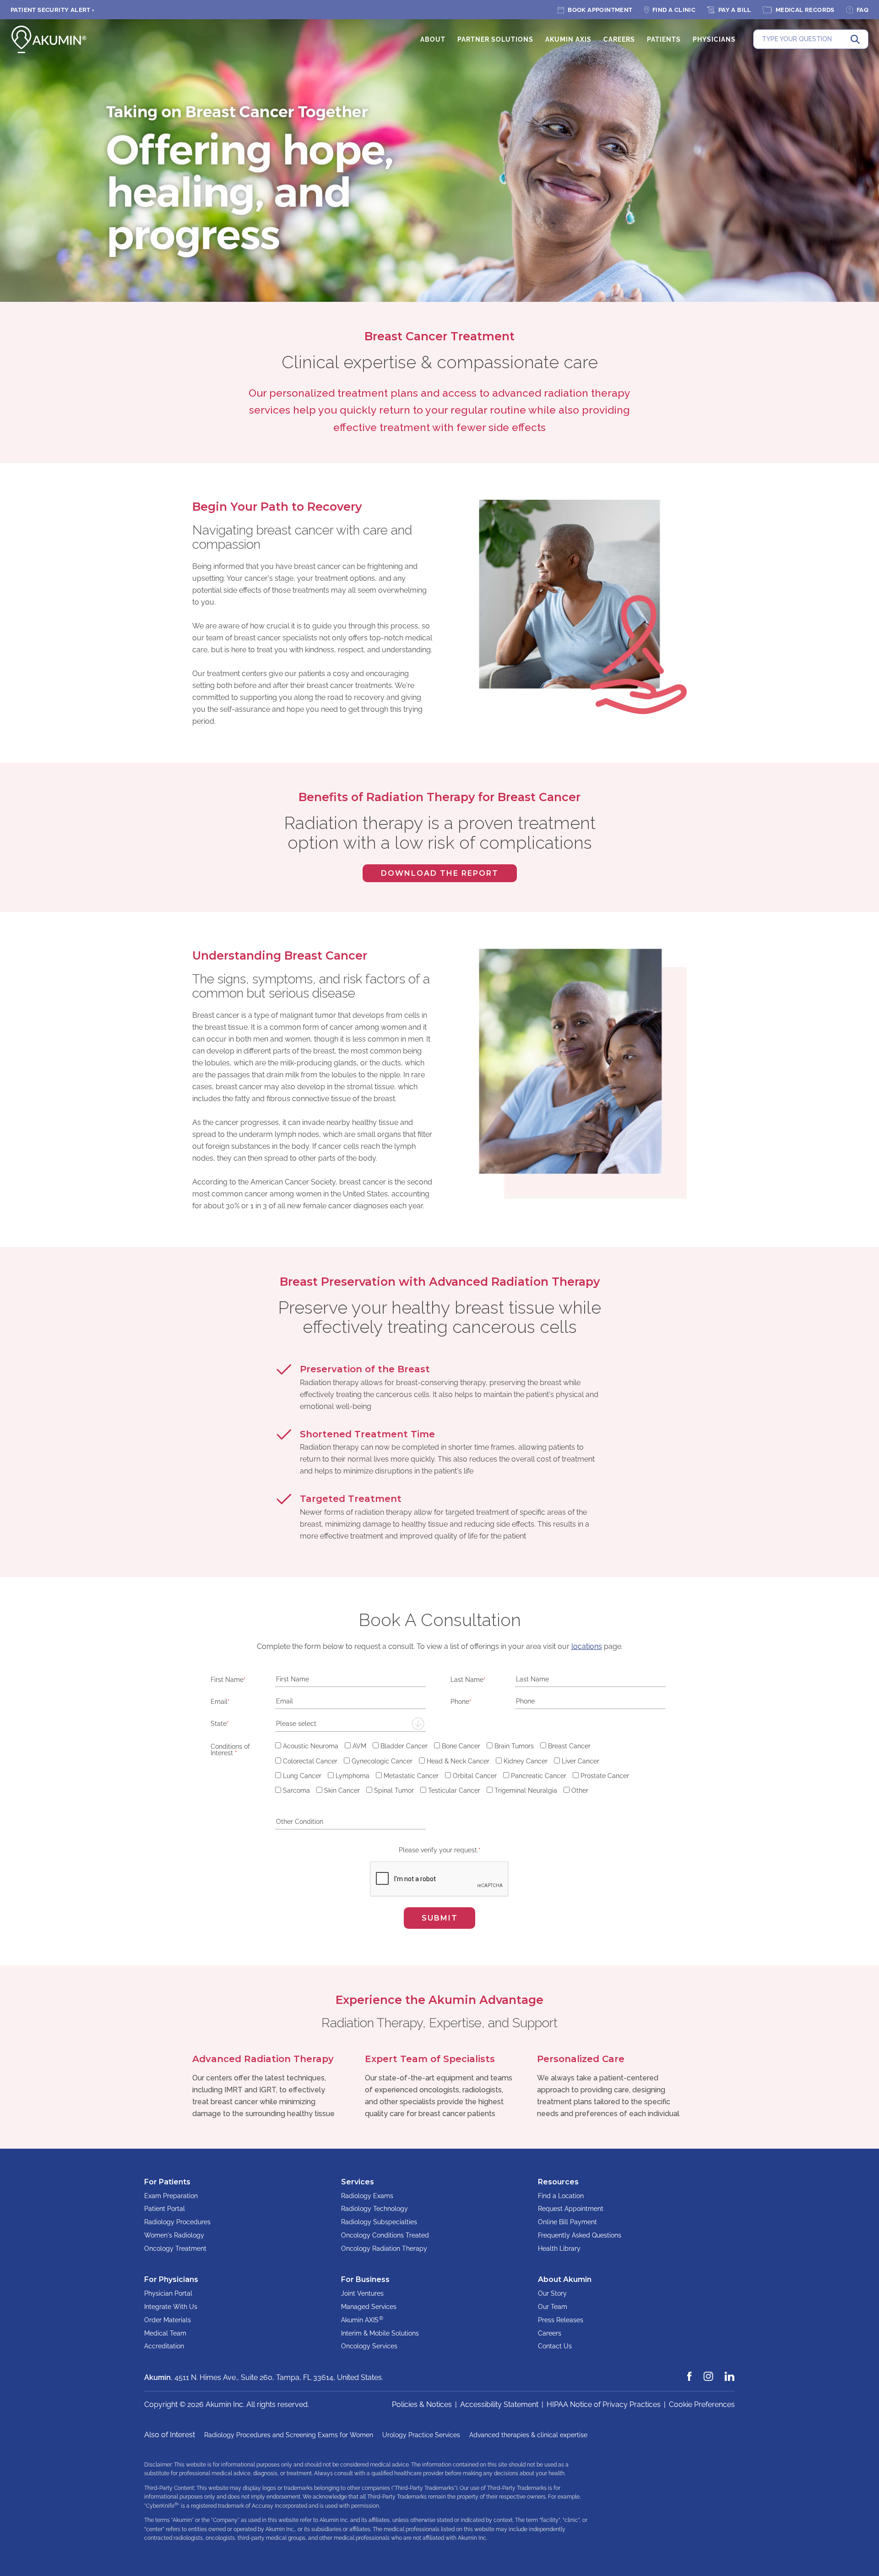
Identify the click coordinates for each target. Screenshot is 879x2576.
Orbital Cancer (475, 1776)
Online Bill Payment (567, 2222)
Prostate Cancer (605, 1776)
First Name (228, 1679)
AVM (359, 1746)
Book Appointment (600, 10)
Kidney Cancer (526, 1761)
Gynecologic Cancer (382, 1761)
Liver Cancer (581, 1761)
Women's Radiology (174, 2235)
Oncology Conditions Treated (385, 2235)
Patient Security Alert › (53, 10)
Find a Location (561, 2196)
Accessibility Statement (499, 2404)
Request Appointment (571, 2209)
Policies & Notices (422, 2404)
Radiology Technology (374, 2209)
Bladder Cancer (404, 1746)
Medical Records (805, 10)
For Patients (167, 2182)
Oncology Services (369, 2346)
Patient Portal (165, 2209)
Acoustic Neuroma (311, 1746)
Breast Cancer (569, 1746)
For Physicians (171, 2279)
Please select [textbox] (296, 1724)
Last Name (468, 1679)
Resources (558, 2182)
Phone (461, 1701)
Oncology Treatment (175, 2249)
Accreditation (164, 2346)
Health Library (559, 2249)
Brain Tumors (514, 1746)
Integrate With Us (171, 2307)
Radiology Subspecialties (379, 2222)
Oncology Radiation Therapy (384, 2249)
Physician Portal (168, 2293)
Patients (664, 39)
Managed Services (369, 2307)
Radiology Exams (367, 2196)
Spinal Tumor (394, 1790)
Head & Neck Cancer (458, 1761)
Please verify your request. (440, 1850)
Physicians (714, 39)
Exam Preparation (171, 2196)
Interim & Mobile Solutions (380, 2333)
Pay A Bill (735, 10)
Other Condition (234, 1822)
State (220, 1723)
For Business (365, 2279)
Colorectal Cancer (310, 1761)
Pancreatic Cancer (539, 1776)
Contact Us (555, 2346)
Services (358, 2182)
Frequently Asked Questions (580, 2235)
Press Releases (561, 2320)
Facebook (690, 2372)
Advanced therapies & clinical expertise (528, 2435)
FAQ (863, 10)
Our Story (552, 2293)
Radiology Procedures (177, 2222)
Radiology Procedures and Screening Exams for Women (289, 2435)
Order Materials (168, 2320)
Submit (440, 1918)
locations (587, 1646)
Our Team (553, 2307)
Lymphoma (353, 1776)
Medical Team (165, 2333)
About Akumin (565, 2279)
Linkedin (730, 2372)
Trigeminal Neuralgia (526, 1790)
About (433, 39)
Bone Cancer (461, 1746)
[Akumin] (49, 39)
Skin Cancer (342, 1790)
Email (220, 1701)
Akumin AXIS (568, 39)
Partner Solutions (495, 39)
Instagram (709, 2372)
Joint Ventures (362, 2293)
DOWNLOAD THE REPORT (431, 876)
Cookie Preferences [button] (702, 2404)
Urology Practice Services (421, 2435)
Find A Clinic (674, 10)
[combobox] (350, 1724)
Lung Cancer (302, 1776)
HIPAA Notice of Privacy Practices (604, 2404)
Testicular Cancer (454, 1790)
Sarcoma (296, 1790)
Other (580, 1790)
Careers (619, 39)
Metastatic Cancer (411, 1776)
